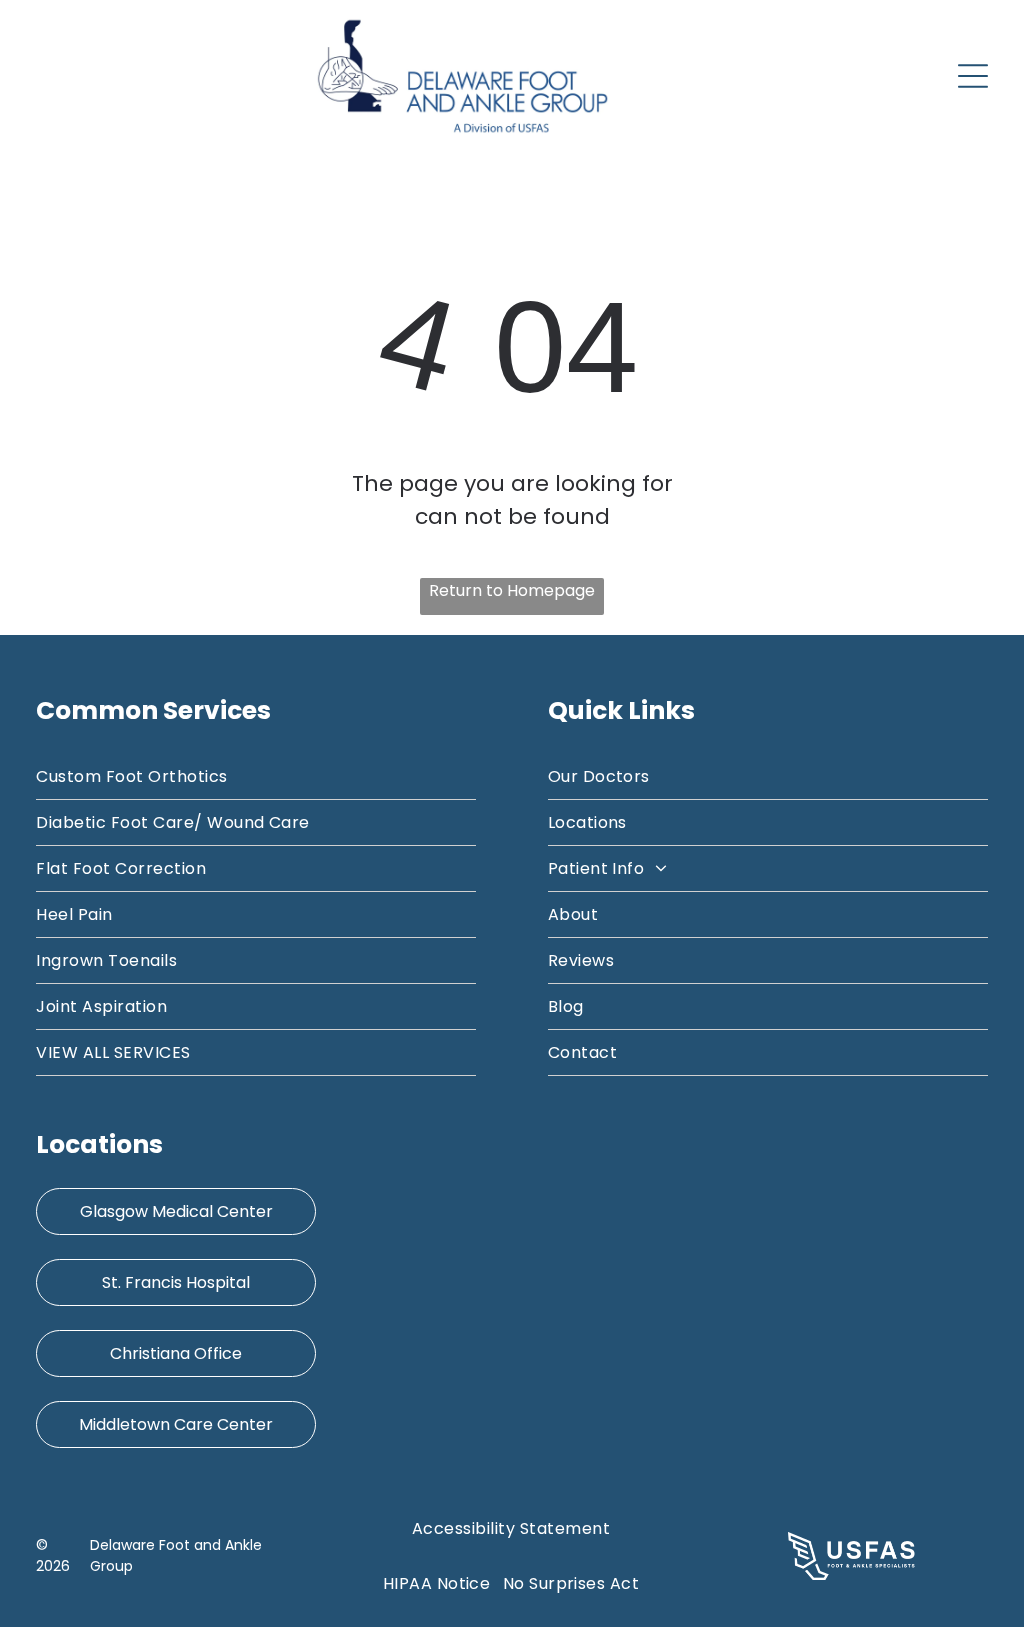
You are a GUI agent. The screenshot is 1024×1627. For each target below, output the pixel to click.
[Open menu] (973, 76)
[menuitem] (256, 777)
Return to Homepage (512, 590)
